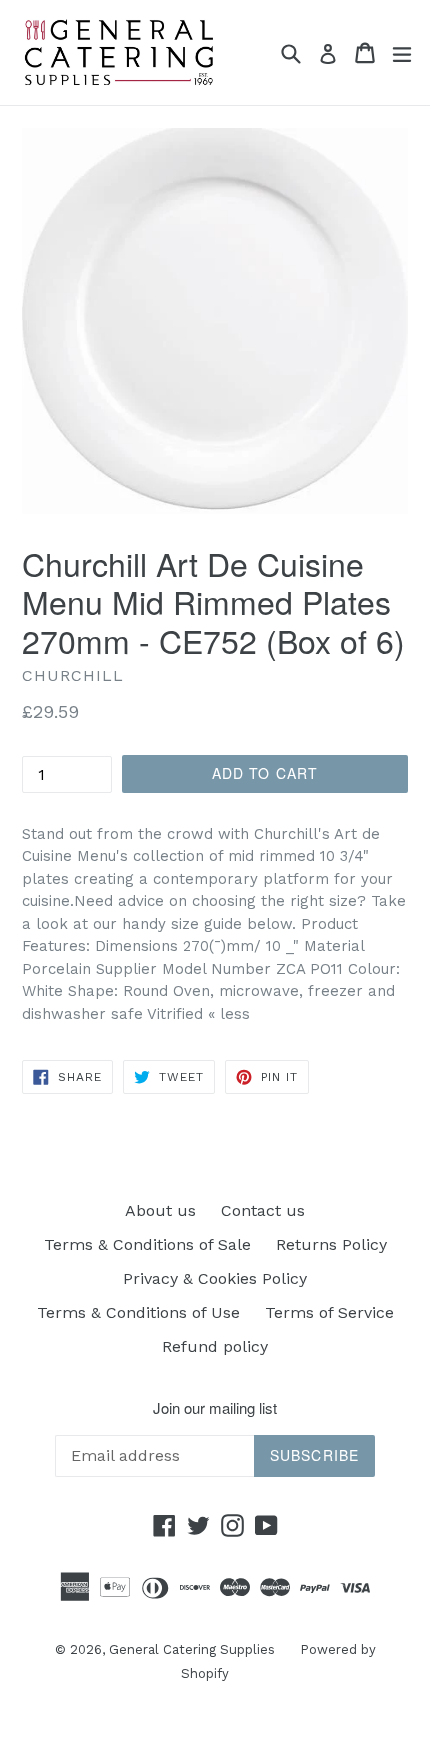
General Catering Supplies (192, 1649)
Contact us (263, 1210)
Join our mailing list (215, 1408)
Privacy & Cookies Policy (215, 1278)
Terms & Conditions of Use (138, 1312)
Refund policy (215, 1346)
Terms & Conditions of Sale (147, 1244)
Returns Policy (331, 1244)
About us (160, 1210)
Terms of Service (329, 1312)
